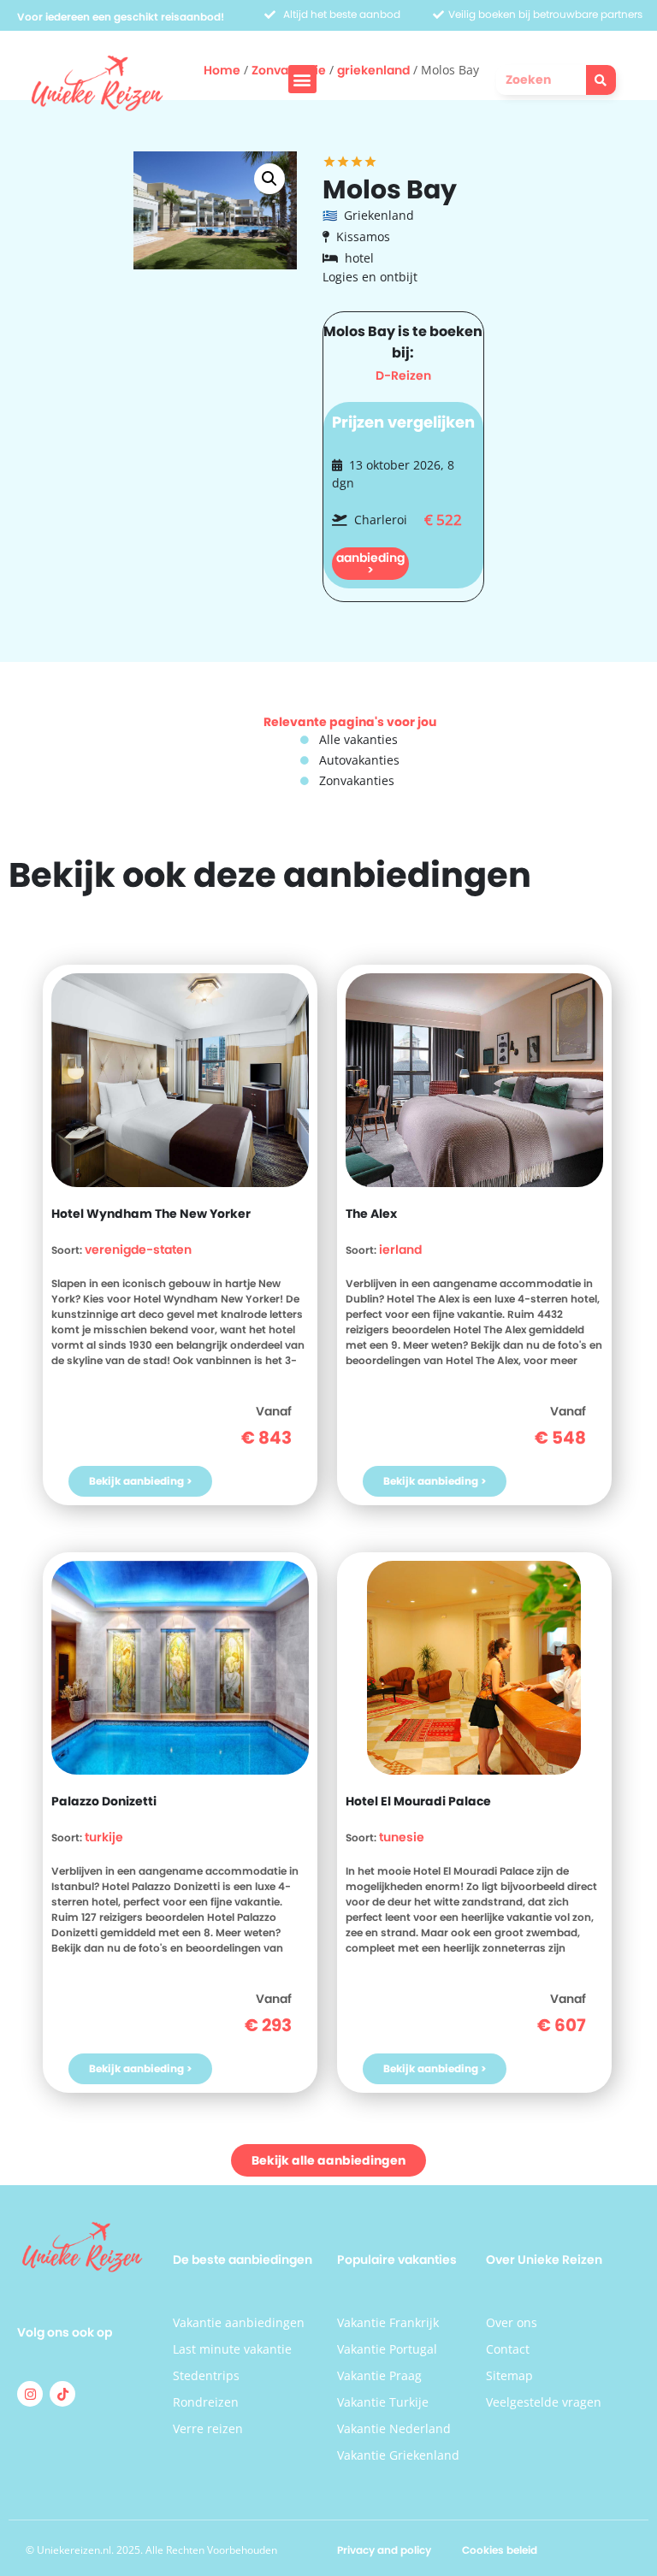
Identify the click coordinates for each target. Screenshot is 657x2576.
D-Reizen (403, 375)
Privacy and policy (384, 2550)
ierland (400, 1250)
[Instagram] (30, 2394)
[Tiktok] (62, 2394)
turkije (104, 1837)
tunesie (402, 1837)
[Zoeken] (601, 80)
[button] (302, 79)
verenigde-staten (138, 1250)
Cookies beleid (500, 2550)
